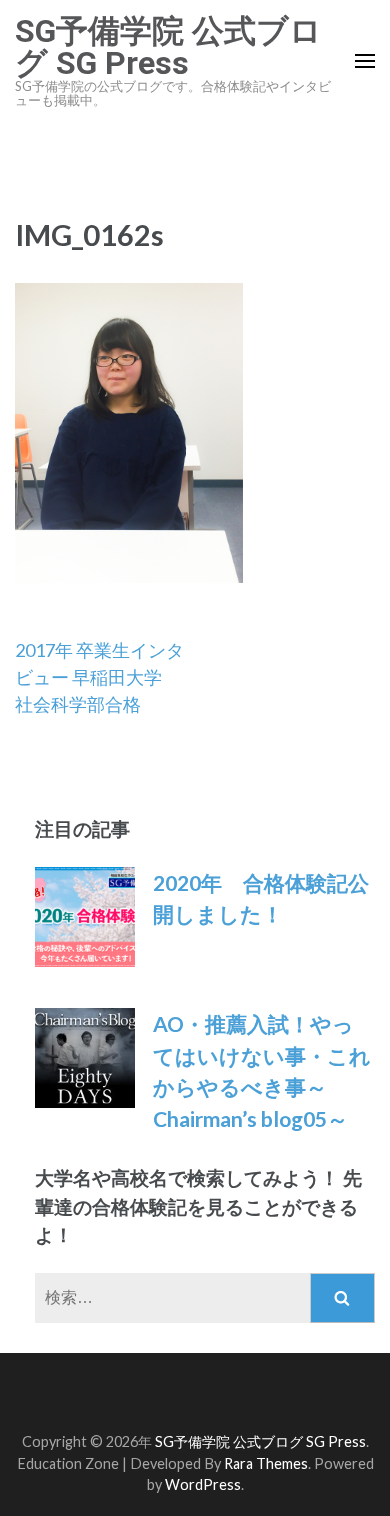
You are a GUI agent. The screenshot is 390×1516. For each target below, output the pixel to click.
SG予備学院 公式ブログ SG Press (168, 47)
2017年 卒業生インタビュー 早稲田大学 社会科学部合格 (99, 677)
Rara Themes (266, 1463)
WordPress (203, 1484)
